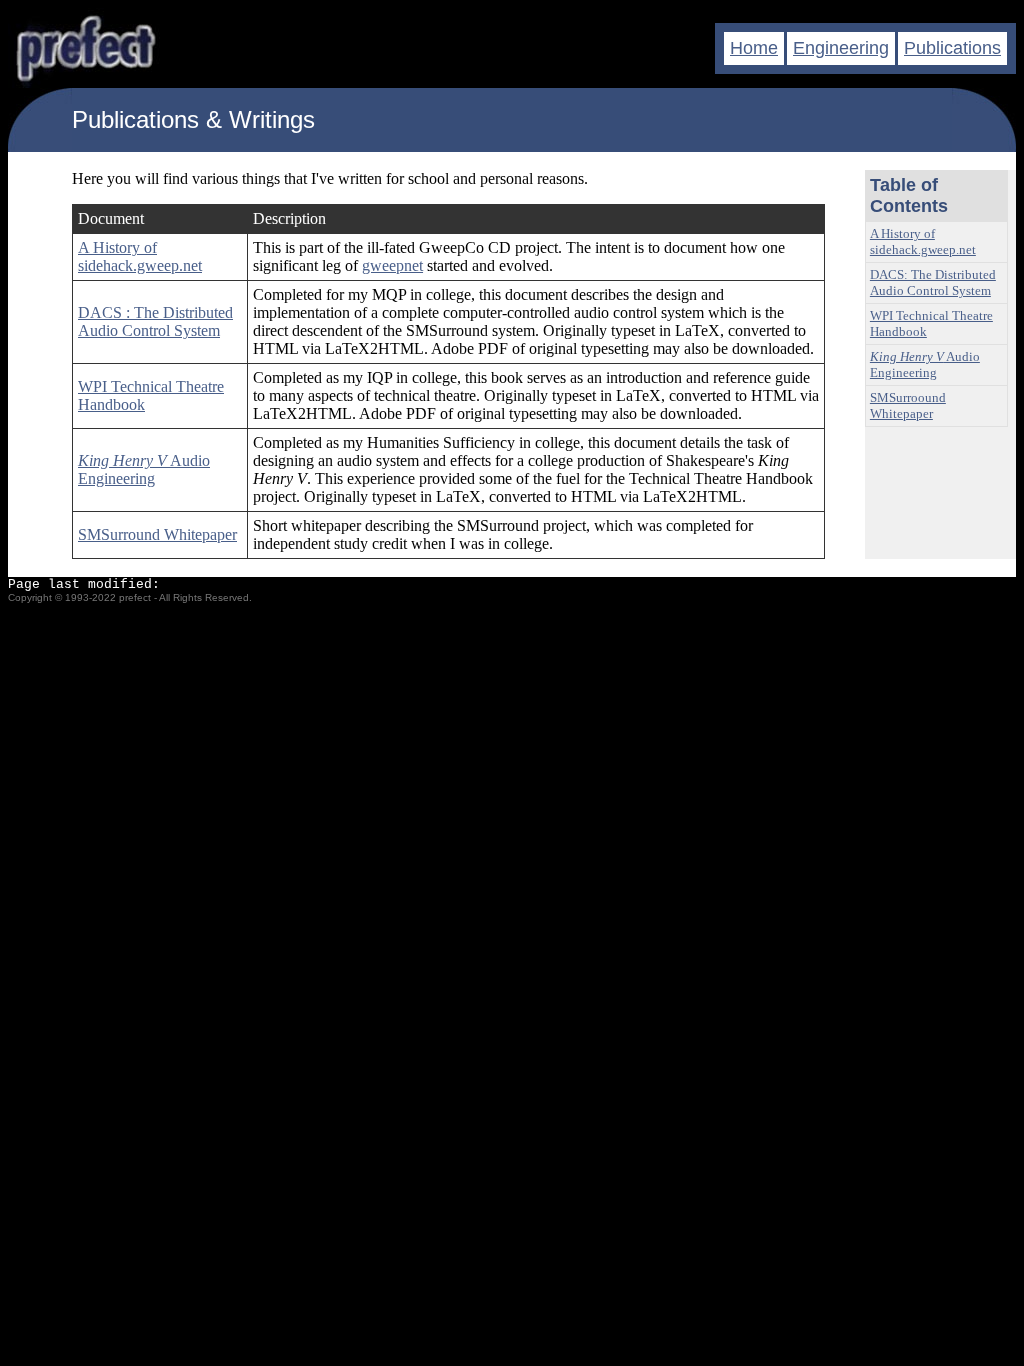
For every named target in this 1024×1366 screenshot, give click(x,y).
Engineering (841, 48)
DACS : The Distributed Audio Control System (155, 321)
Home (754, 48)
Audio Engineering (144, 469)
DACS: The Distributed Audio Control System (933, 282)
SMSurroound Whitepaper (908, 405)
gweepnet (392, 265)
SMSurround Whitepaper (157, 534)
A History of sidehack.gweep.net (140, 256)
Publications (952, 48)
